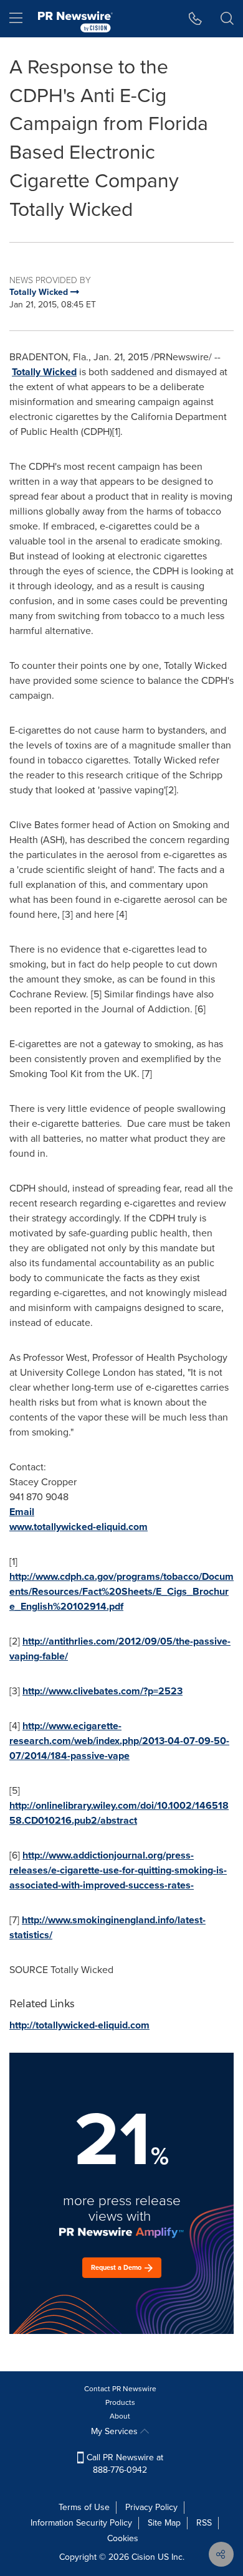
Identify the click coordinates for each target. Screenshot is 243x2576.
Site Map (164, 2523)
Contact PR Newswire (120, 2389)
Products (120, 2402)
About (120, 2416)
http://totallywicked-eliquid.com (79, 2025)
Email (22, 1512)
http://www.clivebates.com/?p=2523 (102, 1691)
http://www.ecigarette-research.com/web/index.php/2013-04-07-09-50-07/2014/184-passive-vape (119, 1741)
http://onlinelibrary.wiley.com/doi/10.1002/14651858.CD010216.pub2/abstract (119, 1813)
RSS (204, 2523)
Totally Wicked (44, 372)
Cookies (123, 2538)
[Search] (227, 19)
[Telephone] (195, 19)
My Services (116, 2431)
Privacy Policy (151, 2507)
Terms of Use (84, 2507)
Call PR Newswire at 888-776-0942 (124, 2464)
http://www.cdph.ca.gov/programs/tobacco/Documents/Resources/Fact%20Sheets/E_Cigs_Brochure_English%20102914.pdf (121, 1591)
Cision (143, 2557)
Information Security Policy (81, 2523)
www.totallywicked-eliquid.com (79, 1527)
